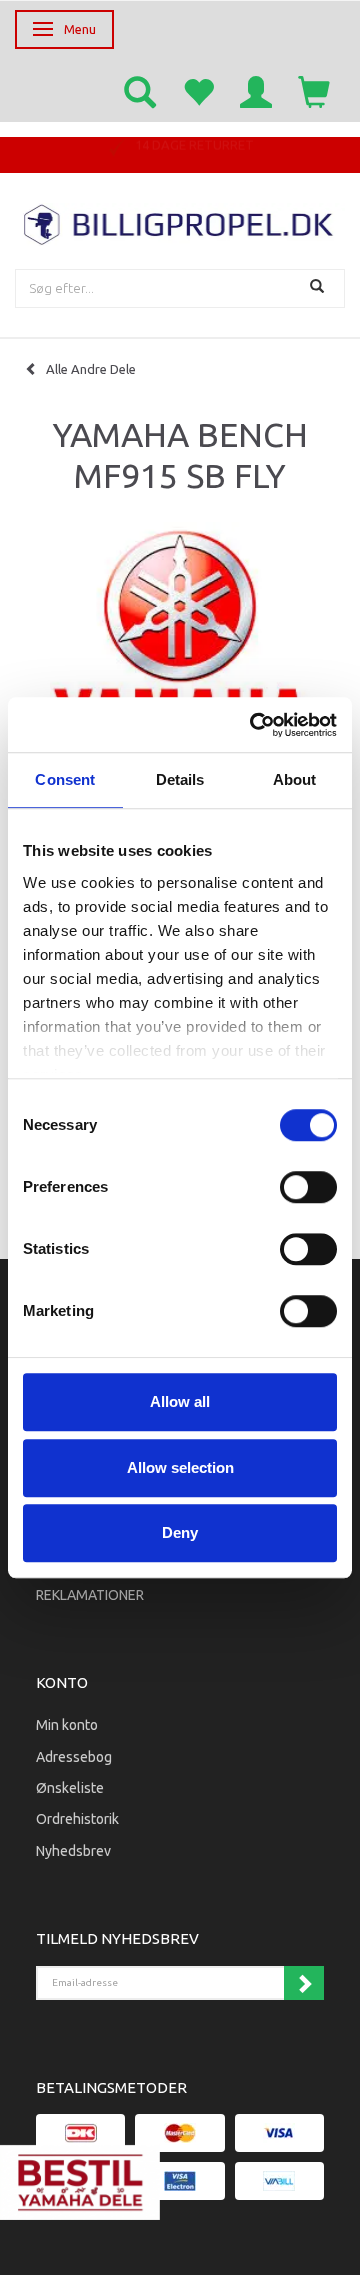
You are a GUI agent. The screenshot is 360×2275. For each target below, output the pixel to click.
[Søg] (319, 288)
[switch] (308, 1187)
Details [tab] (180, 779)
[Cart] (314, 91)
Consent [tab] (65, 779)
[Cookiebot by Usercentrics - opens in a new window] (254, 725)
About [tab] (295, 779)
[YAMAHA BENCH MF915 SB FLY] (180, 657)
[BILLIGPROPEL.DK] (180, 222)
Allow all (180, 1401)
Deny (180, 1532)
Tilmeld (304, 1983)
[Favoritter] (198, 91)
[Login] (256, 91)
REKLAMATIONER (90, 1595)
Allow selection (180, 1467)
